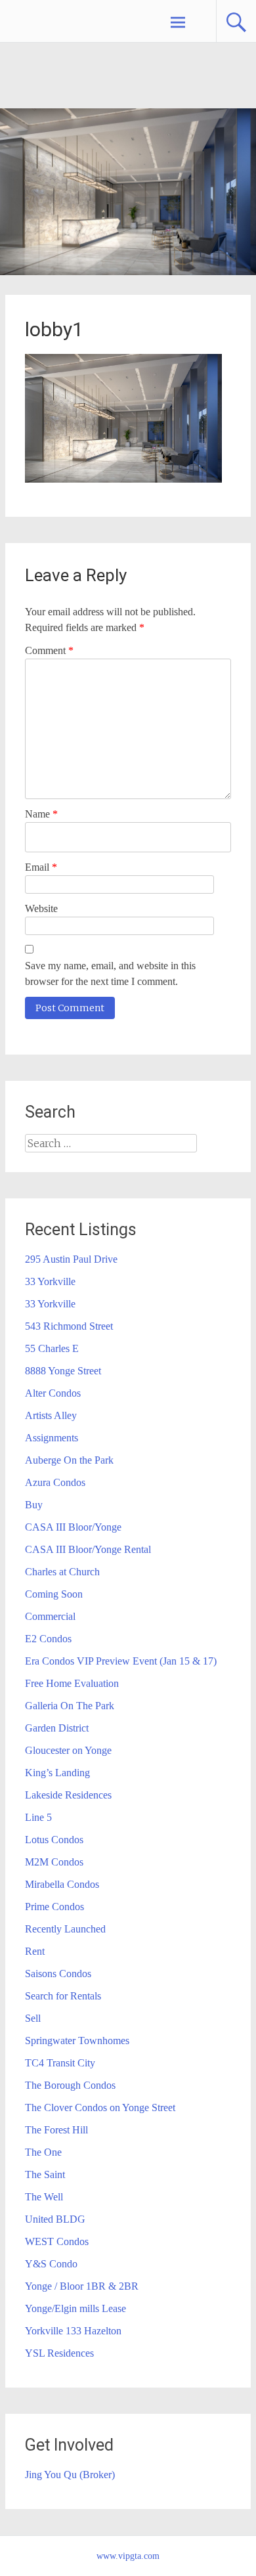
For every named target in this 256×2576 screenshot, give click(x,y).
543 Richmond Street (69, 1326)
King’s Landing (57, 1773)
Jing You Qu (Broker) (70, 2475)
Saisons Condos (58, 1974)
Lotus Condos (54, 1840)
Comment (49, 650)
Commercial (50, 1616)
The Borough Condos (70, 2085)
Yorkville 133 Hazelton (73, 2331)
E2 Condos (48, 1639)
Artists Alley (51, 1415)
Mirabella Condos (62, 1884)
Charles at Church (62, 1572)
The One (43, 2152)
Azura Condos (55, 1482)
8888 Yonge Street (63, 1371)
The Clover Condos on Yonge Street (100, 2107)
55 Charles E (52, 1348)
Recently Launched (65, 1929)
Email (41, 867)
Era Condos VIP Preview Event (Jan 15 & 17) (121, 1661)
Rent (35, 1951)
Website (41, 908)
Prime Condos (54, 1907)
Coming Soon (54, 1594)
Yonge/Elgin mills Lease (75, 2308)
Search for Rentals (63, 1996)
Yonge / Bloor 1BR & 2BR (82, 2286)
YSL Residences (59, 2353)
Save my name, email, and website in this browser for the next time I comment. (110, 973)
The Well (44, 2197)
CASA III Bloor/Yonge (73, 1527)
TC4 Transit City (60, 2063)
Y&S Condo (51, 2264)
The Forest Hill (56, 2130)
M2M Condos (54, 1862)
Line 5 (38, 1817)
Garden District (57, 1728)
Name (41, 814)
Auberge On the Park (69, 1460)
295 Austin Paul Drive (71, 1259)
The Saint (45, 2174)
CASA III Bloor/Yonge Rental (88, 1549)
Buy (34, 1505)
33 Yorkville (50, 1281)
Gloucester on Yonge (68, 1750)
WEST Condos (57, 2241)
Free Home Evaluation (72, 1683)
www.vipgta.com (128, 2556)
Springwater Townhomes (77, 2041)
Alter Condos (53, 1393)
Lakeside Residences (68, 1795)
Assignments (52, 1438)
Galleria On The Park (70, 1706)
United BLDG (55, 2219)
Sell (33, 2018)
